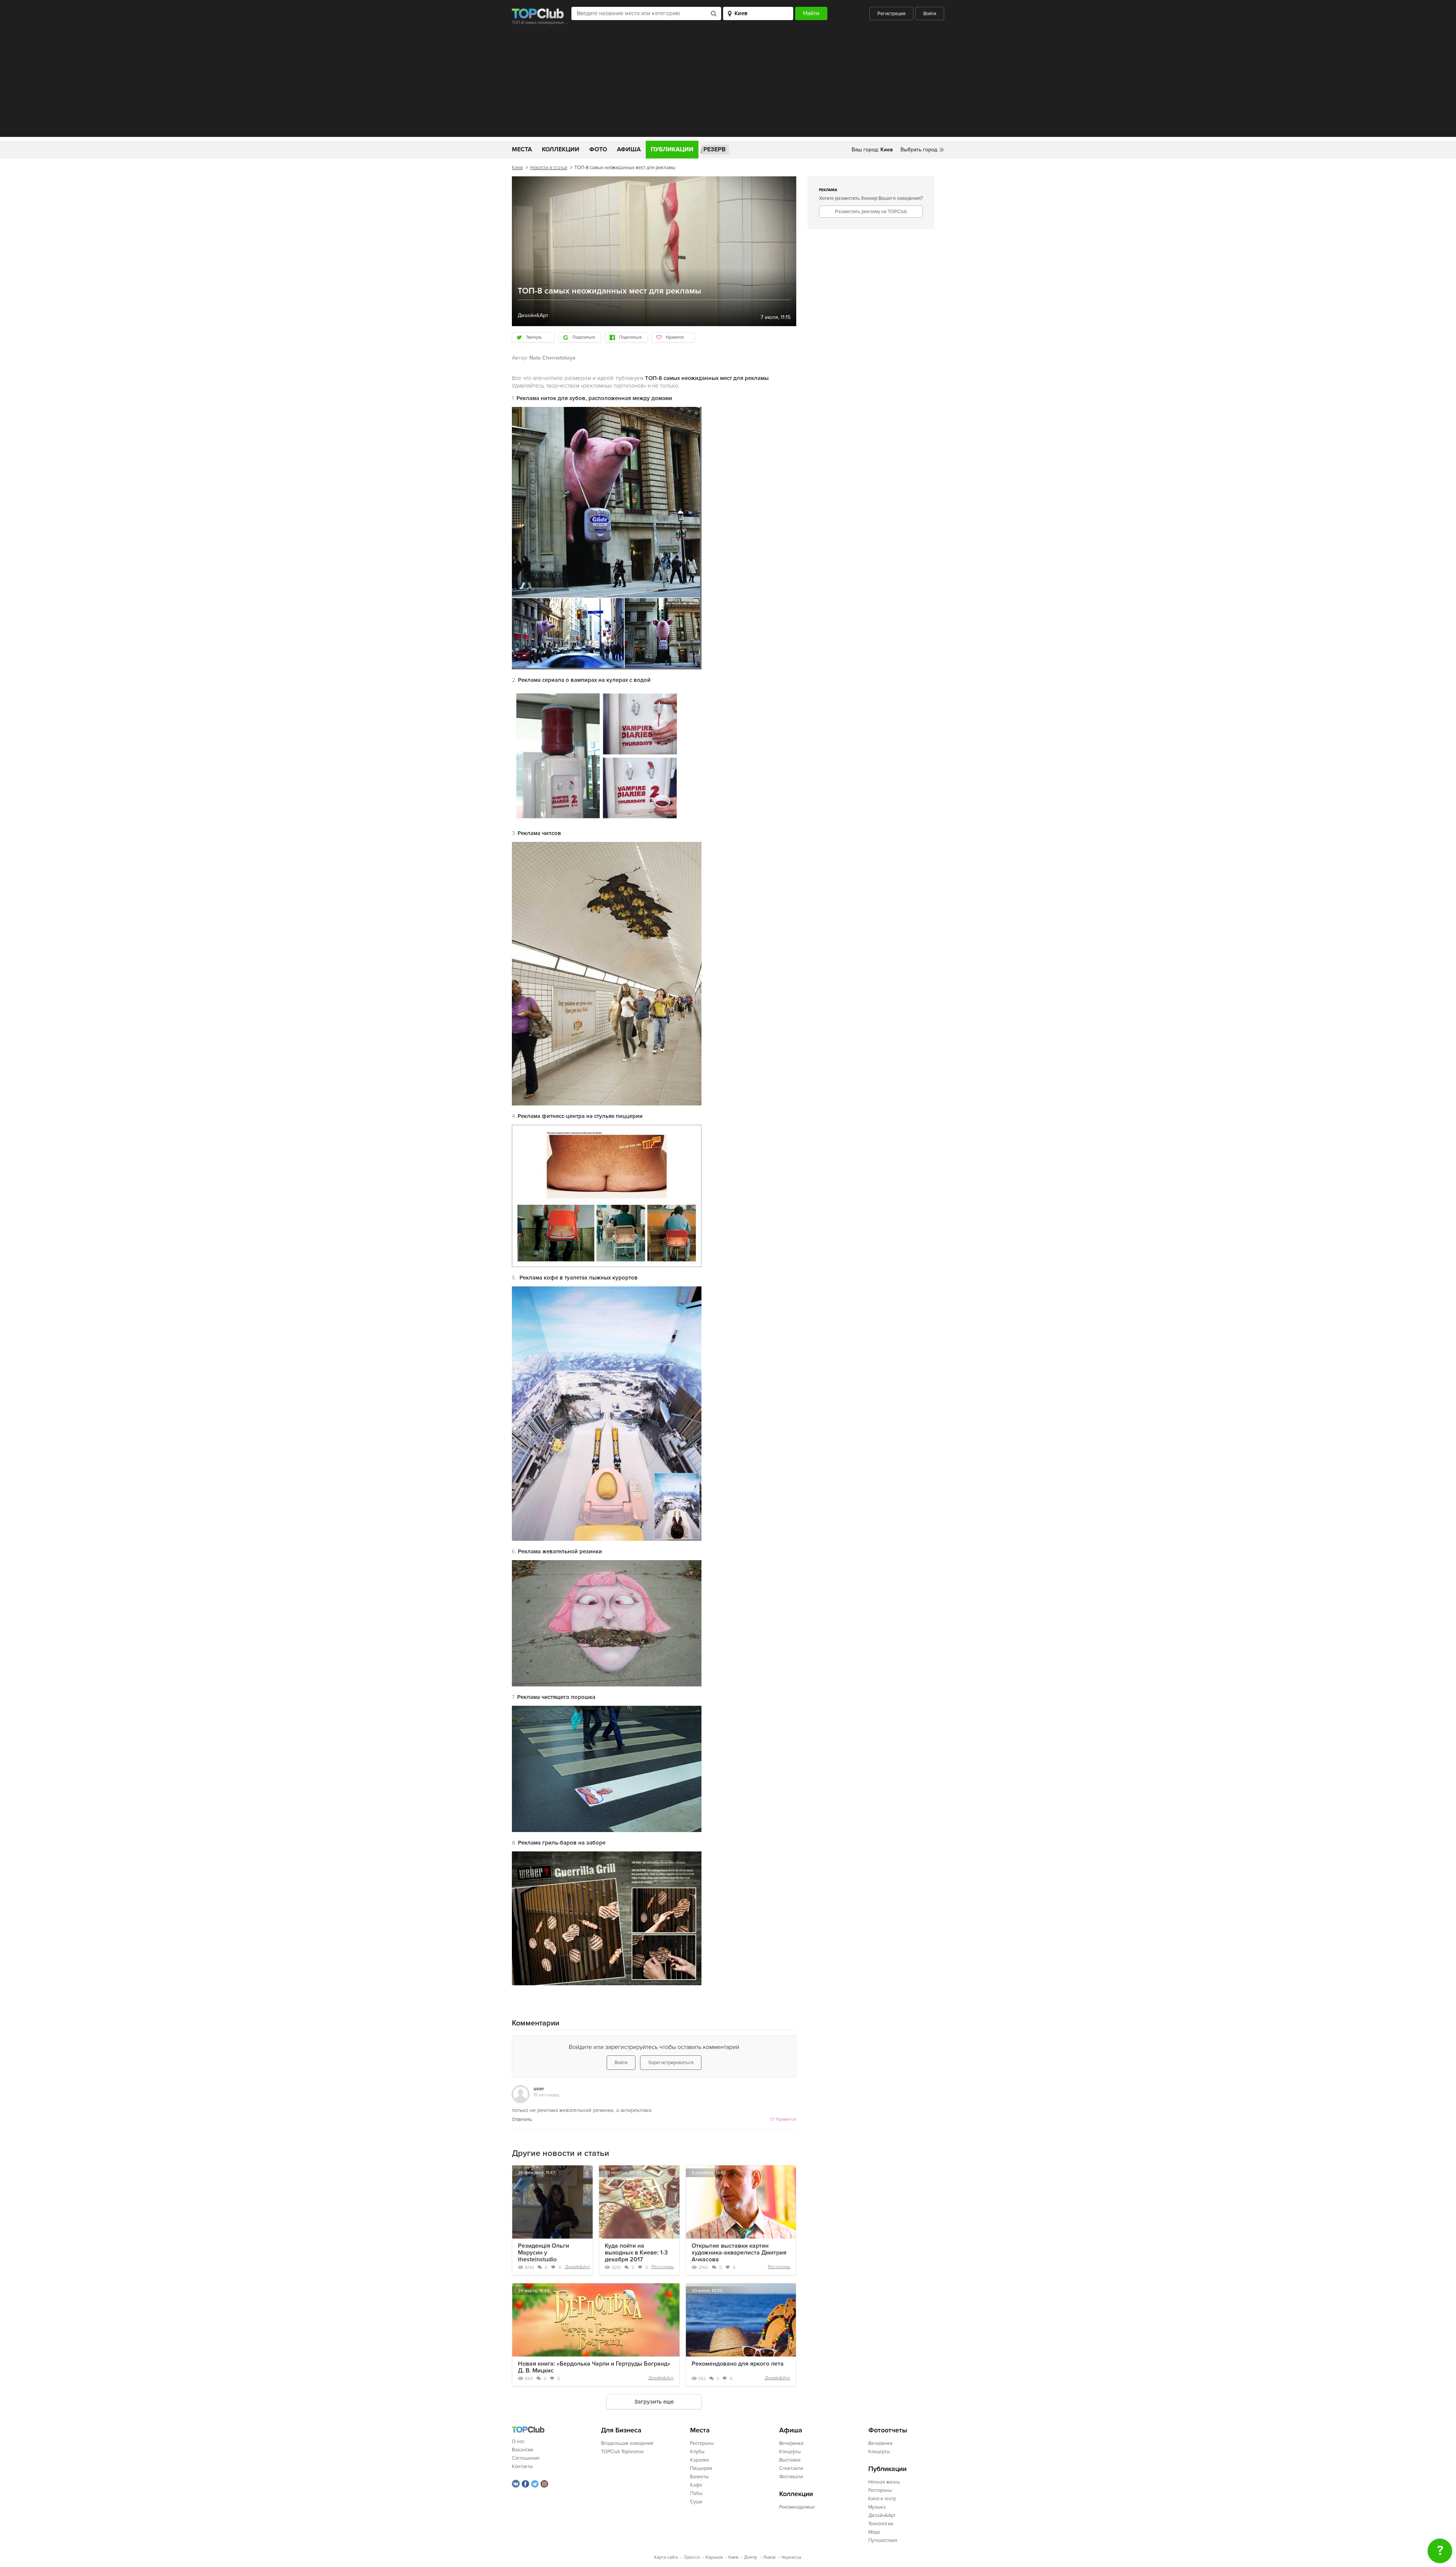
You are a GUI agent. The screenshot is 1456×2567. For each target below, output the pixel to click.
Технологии (881, 2524)
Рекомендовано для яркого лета (738, 2364)
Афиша (629, 149)
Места (522, 149)
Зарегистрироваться (671, 2063)
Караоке (700, 2460)
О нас (518, 2441)
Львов (769, 2557)
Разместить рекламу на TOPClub (871, 212)
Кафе (696, 2485)
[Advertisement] (728, 84)
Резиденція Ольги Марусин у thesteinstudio (544, 2253)
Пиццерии (701, 2468)
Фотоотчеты (888, 2430)
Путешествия (883, 2540)
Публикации (672, 149)
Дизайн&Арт (578, 2267)
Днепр (751, 2557)
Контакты (522, 2467)
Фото (598, 149)
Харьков (714, 2557)
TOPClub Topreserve (622, 2452)
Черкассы (791, 2557)
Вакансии (522, 2450)
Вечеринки (791, 2443)
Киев (517, 168)
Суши (696, 2502)
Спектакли (791, 2468)
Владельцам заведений (627, 2443)
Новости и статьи (549, 168)
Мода (874, 2532)
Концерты (790, 2452)
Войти (930, 14)
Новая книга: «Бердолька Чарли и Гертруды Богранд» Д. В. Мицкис (594, 2367)
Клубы (697, 2452)
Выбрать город (919, 150)
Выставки (790, 2460)
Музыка (877, 2507)
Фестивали (791, 2477)
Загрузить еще (654, 2402)
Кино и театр (882, 2499)
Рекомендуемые (797, 2507)
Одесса (692, 2557)
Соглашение (526, 2458)
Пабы (696, 2493)
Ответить (522, 2120)
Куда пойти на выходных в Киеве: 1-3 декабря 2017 (636, 2253)
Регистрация (891, 14)
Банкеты (699, 2477)
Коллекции (561, 149)
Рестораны (663, 2267)
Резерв (715, 149)
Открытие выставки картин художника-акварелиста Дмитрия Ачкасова (739, 2253)
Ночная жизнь (884, 2482)
